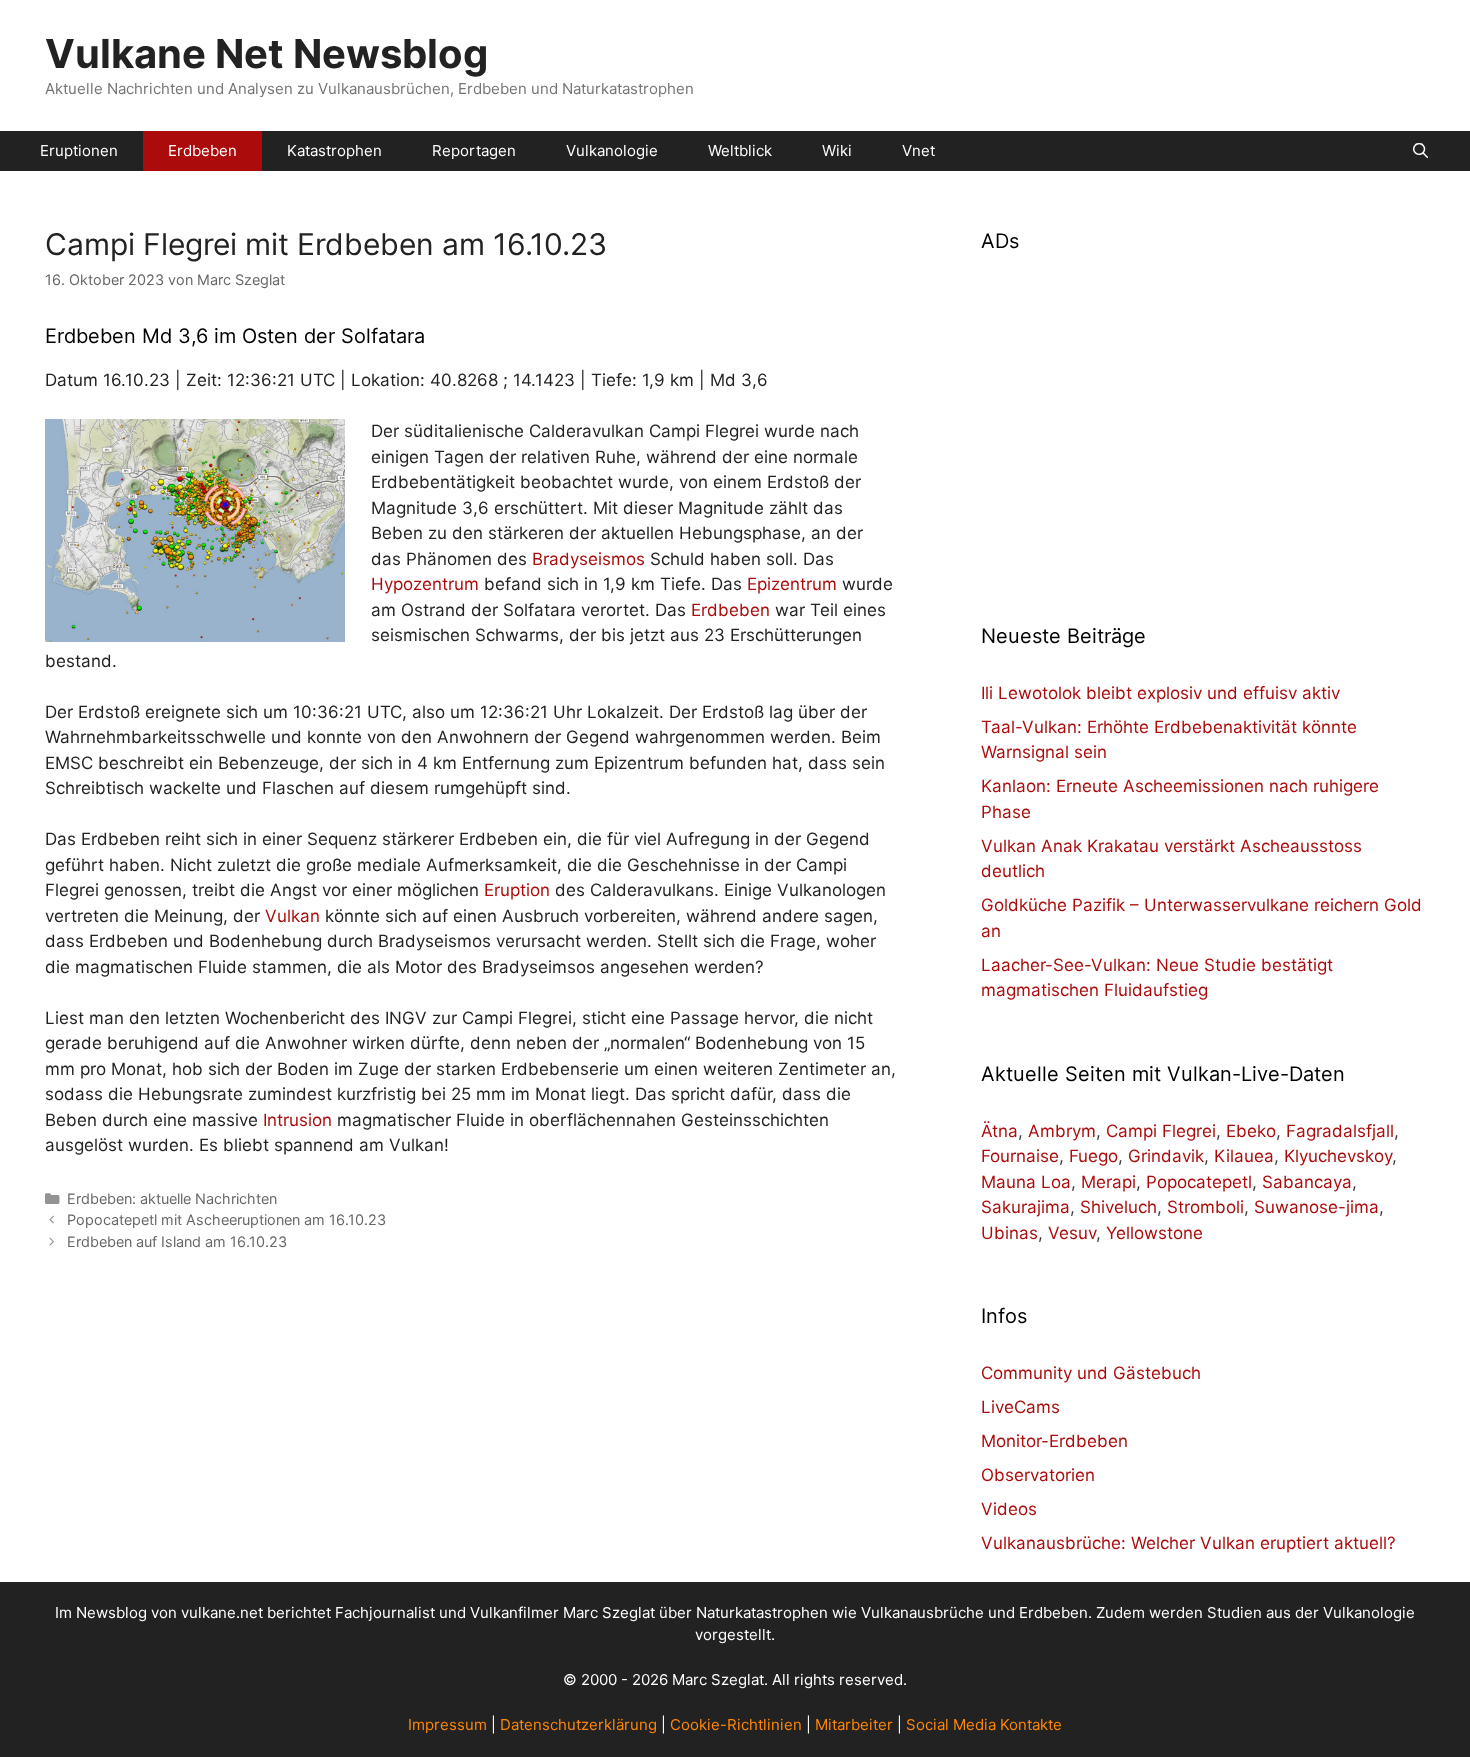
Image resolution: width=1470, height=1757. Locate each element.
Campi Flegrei (1161, 1131)
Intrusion (297, 1120)
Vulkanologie (612, 150)
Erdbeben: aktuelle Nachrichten (172, 1198)
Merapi (1108, 1182)
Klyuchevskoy (1338, 1156)
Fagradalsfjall (1340, 1131)
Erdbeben (202, 150)
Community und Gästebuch (1091, 1373)
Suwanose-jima (1316, 1207)
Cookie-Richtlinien (736, 1724)
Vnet (918, 150)
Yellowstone (1154, 1233)
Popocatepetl (1199, 1182)
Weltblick (740, 150)
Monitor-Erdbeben (1054, 1441)
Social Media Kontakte (984, 1724)
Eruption (517, 890)
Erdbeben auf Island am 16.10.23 (177, 1241)
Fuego (1093, 1156)
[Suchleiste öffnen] (1420, 151)
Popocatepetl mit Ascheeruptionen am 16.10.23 (226, 1219)
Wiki (837, 150)
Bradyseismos (588, 559)
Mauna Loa (1026, 1182)
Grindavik (1166, 1156)
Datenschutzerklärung (578, 1724)
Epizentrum (792, 584)
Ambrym (1062, 1131)
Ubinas (1009, 1233)
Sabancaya (1307, 1182)
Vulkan (292, 916)
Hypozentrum (425, 584)
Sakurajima (1025, 1207)
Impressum (447, 1724)
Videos (1009, 1509)
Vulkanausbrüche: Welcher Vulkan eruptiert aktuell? (1188, 1543)
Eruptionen (79, 150)
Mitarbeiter (854, 1724)
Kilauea (1244, 1156)
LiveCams (1020, 1407)
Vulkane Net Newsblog (266, 53)
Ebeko (1251, 1131)
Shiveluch (1118, 1207)
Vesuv (1072, 1233)
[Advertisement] (1203, 426)
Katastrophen (334, 150)
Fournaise (1020, 1156)
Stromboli (1205, 1207)
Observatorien (1038, 1475)
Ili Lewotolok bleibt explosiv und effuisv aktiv (1160, 693)
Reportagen (474, 150)
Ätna (999, 1131)
